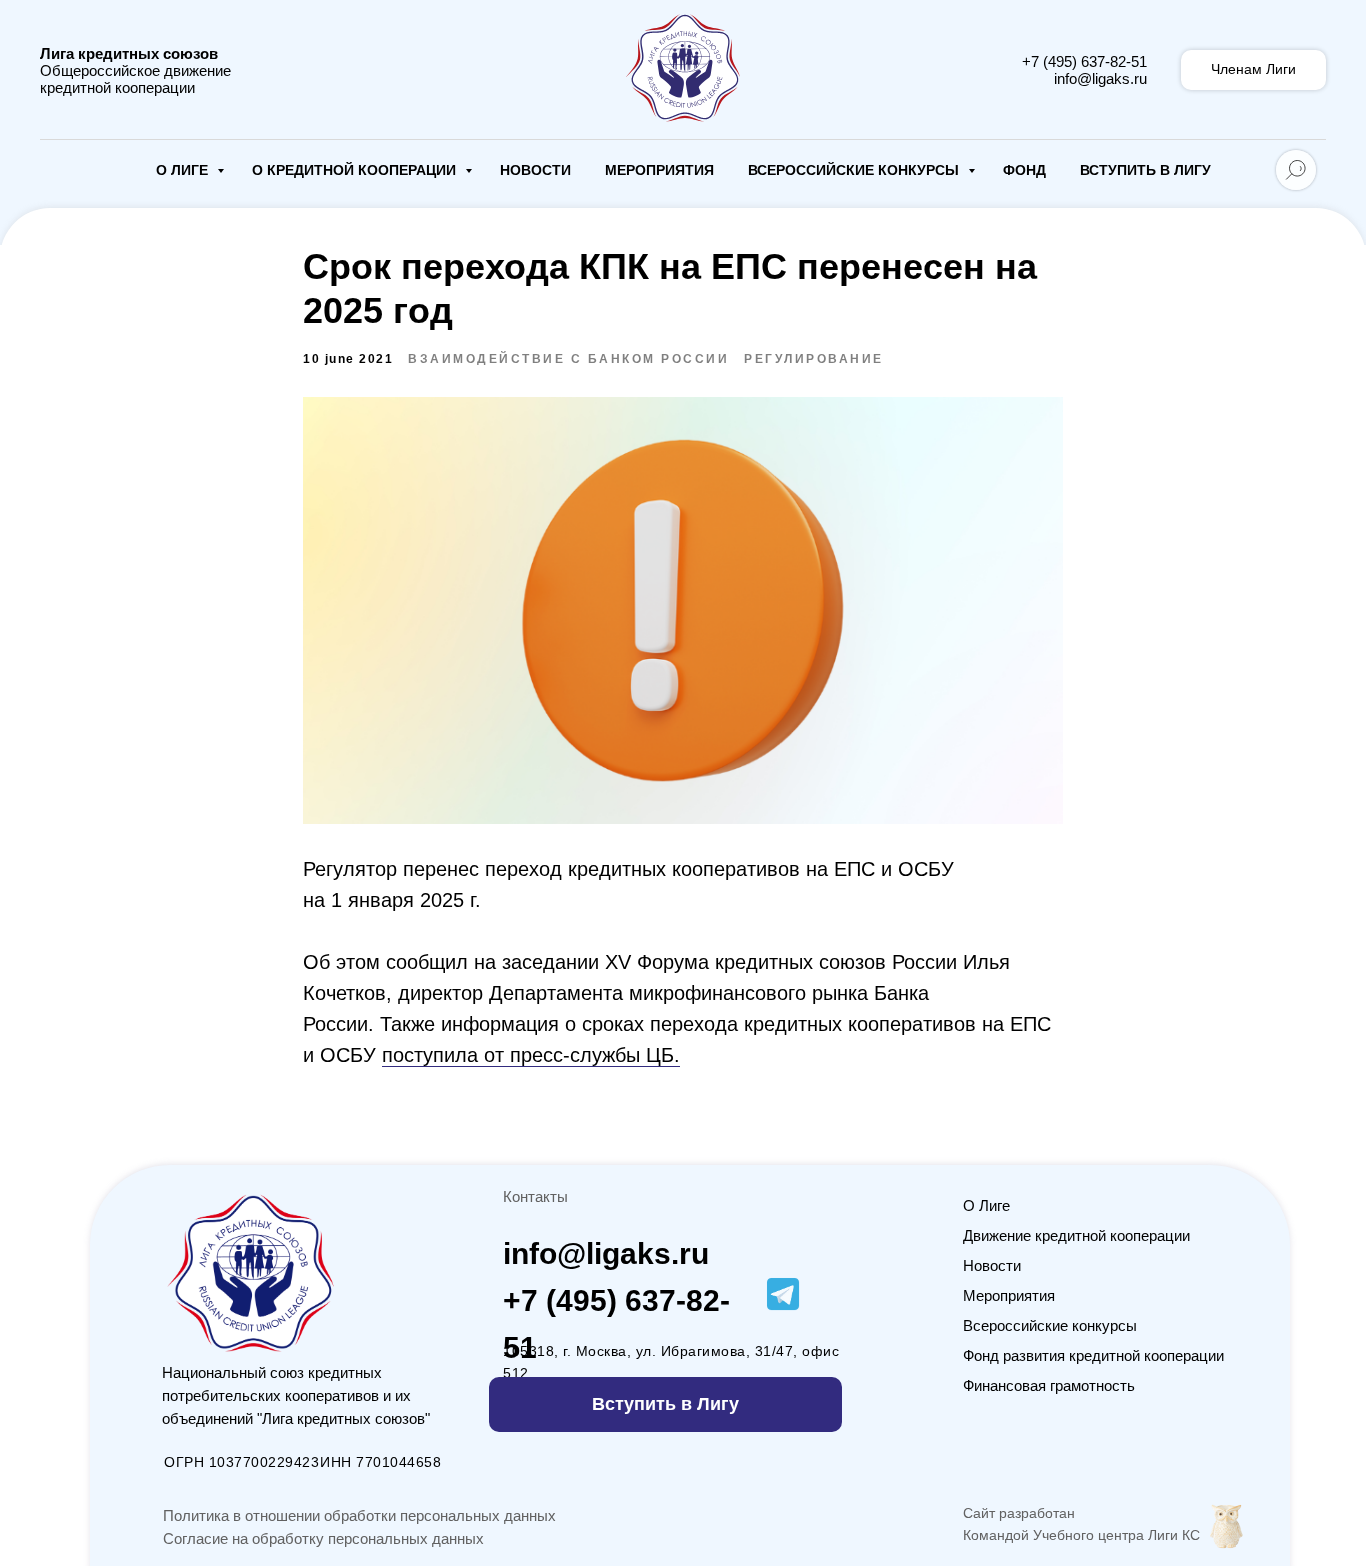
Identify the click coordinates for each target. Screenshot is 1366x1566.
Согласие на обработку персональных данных (323, 1538)
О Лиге (184, 170)
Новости (535, 170)
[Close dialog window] (1328, 1200)
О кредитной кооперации (356, 170)
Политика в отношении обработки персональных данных (359, 1515)
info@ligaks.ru (1100, 78)
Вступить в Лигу (1145, 170)
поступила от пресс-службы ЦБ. (531, 1055)
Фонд (1024, 170)
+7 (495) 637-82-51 (1084, 61)
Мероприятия (659, 170)
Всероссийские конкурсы (855, 170)
